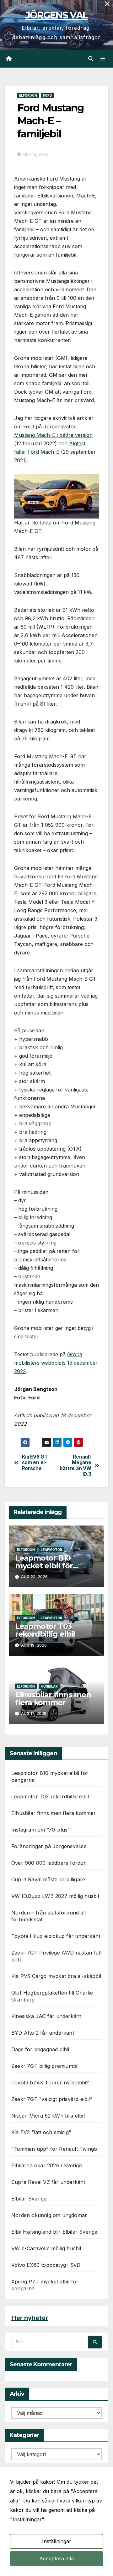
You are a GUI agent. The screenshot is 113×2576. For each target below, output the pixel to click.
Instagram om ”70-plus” (40, 1830)
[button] (91, 59)
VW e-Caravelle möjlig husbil (46, 2248)
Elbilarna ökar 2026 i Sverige (47, 2165)
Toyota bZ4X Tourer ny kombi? (50, 2083)
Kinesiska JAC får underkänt (46, 2016)
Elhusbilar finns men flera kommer (53, 1699)
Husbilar (49, 1686)
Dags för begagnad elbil (40, 2049)
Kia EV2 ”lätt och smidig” (41, 2132)
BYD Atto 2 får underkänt (43, 2033)
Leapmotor (51, 1550)
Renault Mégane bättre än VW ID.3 (75, 1466)
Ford (48, 95)
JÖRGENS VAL (56, 15)
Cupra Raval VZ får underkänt (48, 2182)
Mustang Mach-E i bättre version (53, 435)
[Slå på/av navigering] (103, 59)
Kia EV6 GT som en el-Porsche (35, 1463)
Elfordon (28, 95)
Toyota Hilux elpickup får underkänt (56, 1936)
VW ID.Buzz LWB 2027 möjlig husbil (55, 1896)
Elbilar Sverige (29, 2199)
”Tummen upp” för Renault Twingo (54, 2149)
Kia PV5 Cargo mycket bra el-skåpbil (56, 1976)
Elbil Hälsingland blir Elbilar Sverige (54, 2232)
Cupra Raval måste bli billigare (48, 1879)
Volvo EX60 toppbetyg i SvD (46, 2265)
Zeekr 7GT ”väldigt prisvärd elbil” (52, 2099)
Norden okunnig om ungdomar (49, 2215)
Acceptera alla (56, 2558)
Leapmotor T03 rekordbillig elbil (45, 1630)
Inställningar (57, 2541)
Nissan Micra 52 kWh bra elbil (48, 2116)
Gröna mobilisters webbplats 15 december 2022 (56, 1363)
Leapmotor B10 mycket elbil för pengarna (44, 1566)
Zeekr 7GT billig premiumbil (45, 2066)
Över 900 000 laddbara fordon (49, 1863)
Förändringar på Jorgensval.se (49, 1846)
